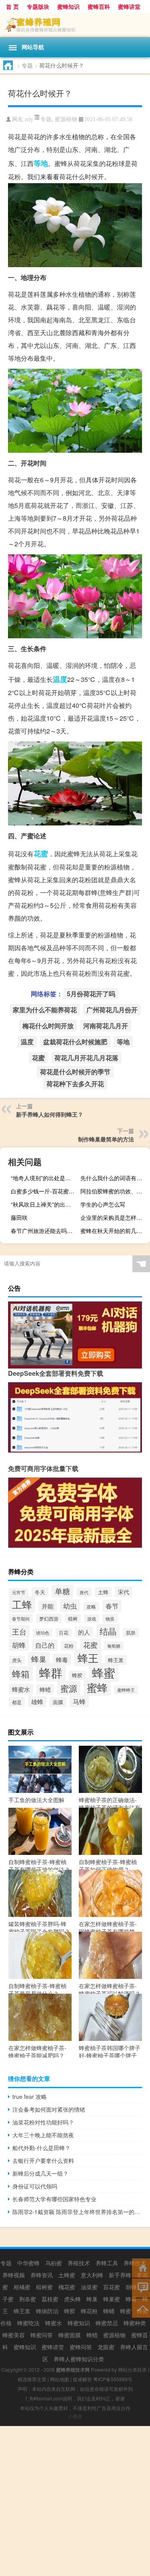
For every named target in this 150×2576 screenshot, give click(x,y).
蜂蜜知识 (79, 2323)
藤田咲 (19, 1217)
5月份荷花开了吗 (91, 994)
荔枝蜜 (50, 2299)
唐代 (84, 1592)
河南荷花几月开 (106, 1026)
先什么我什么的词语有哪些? (114, 1178)
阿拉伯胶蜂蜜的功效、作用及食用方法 (114, 1191)
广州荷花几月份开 (112, 1010)
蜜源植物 (66, 119)
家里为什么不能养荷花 (45, 1010)
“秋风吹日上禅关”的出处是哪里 (45, 1204)
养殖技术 (79, 2263)
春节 (112, 1606)
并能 (48, 1606)
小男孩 (75, 2416)
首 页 (12, 6)
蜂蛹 (109, 2311)
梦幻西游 (49, 1618)
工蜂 (22, 1604)
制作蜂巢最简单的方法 (106, 1139)
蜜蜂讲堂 (129, 6)
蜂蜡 (45, 1689)
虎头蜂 (72, 2299)
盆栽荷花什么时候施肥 (75, 1042)
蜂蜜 (104, 1672)
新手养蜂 (120, 2275)
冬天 (40, 1592)
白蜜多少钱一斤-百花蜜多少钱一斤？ (45, 1191)
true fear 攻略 (30, 2096)
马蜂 (79, 1702)
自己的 (45, 1645)
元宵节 (19, 1592)
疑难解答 (82, 2379)
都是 (17, 1702)
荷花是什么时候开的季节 (75, 1072)
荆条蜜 (28, 2299)
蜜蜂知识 (68, 6)
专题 (27, 65)
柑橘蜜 (22, 2287)
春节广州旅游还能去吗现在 (44, 1231)
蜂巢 (39, 1659)
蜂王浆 (116, 1660)
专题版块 (38, 6)
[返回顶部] (141, 2307)
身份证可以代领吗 (35, 2186)
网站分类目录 (132, 2369)
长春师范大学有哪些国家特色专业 (54, 2199)
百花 (64, 1633)
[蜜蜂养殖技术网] (75, 25)
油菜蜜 (89, 2287)
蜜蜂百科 (99, 6)
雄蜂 (37, 1702)
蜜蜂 (97, 1687)
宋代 (124, 1592)
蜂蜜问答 (42, 2335)
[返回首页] (141, 2267)
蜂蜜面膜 (70, 2335)
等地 (41, 163)
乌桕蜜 (54, 2263)
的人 (84, 1632)
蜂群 (51, 1672)
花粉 (69, 1646)
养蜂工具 (107, 2263)
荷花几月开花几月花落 (86, 1058)
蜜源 (69, 1688)
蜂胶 (77, 1675)
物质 (110, 1619)
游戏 (92, 1619)
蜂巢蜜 (112, 2299)
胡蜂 (19, 1645)
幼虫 (70, 1606)
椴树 (73, 1619)
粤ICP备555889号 (113, 2379)
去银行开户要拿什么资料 (43, 2160)
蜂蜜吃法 (28, 2323)
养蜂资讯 (42, 2275)
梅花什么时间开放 (48, 1026)
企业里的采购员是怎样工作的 (114, 1217)
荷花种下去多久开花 (75, 1084)
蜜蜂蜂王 (126, 1690)
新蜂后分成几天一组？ (40, 2173)
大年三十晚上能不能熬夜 (43, 2135)
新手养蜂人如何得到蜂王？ (50, 1114)
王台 (19, 1631)
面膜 (58, 1702)
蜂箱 (21, 1674)
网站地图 (60, 2379)
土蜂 (103, 1592)
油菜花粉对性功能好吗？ (43, 2122)
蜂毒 (62, 1659)
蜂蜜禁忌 (107, 2323)
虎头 (17, 1660)
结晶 (108, 1631)
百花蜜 (112, 2287)
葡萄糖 (114, 1646)
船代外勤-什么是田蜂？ (41, 2148)
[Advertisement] (75, 2501)
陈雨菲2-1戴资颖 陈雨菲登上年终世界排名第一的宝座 (77, 2212)
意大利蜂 (92, 2275)
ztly (29, 119)
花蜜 (41, 853)
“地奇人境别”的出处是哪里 (44, 1178)
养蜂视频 (14, 2275)
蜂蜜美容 (14, 2335)
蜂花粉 (89, 2311)
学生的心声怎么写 (103, 1204)
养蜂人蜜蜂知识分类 (79, 2359)
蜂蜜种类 (135, 2323)
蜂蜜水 (21, 1689)
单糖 (62, 1591)
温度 (60, 679)
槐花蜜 (67, 2287)
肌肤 (131, 1633)
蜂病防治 (47, 2311)
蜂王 (88, 1658)
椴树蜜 (44, 2287)
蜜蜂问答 (81, 2347)
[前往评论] (141, 2287)
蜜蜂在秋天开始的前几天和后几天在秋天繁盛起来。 (114, 1231)
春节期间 (21, 1619)
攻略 (91, 1607)
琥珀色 (43, 1633)
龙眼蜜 (106, 2347)
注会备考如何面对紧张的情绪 (49, 2109)
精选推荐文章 (32, 2379)
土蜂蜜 (67, 2275)
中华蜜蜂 (28, 2263)
